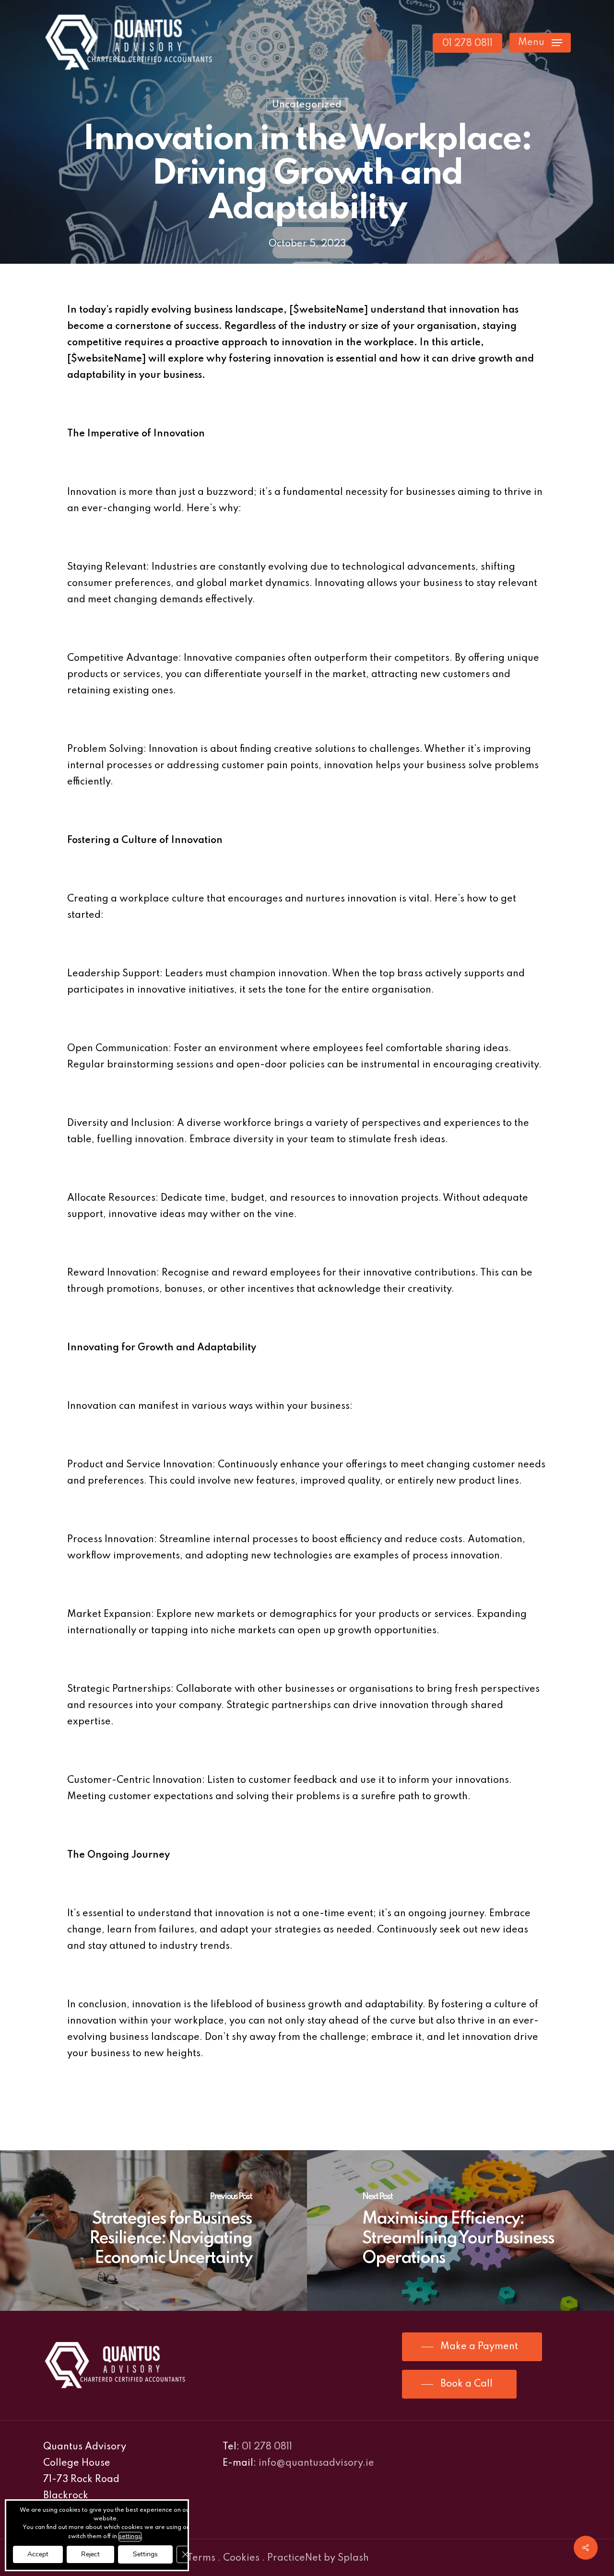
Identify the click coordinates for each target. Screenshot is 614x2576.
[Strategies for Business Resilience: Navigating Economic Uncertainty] (153, 2231)
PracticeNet (294, 2558)
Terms (201, 2558)
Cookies (241, 2558)
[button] (540, 43)
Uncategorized (307, 105)
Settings (145, 2554)
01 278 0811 (267, 2447)
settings (130, 2537)
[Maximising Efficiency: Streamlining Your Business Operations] (460, 2231)
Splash (353, 2558)
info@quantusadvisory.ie (316, 2463)
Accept (38, 2554)
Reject (90, 2554)
